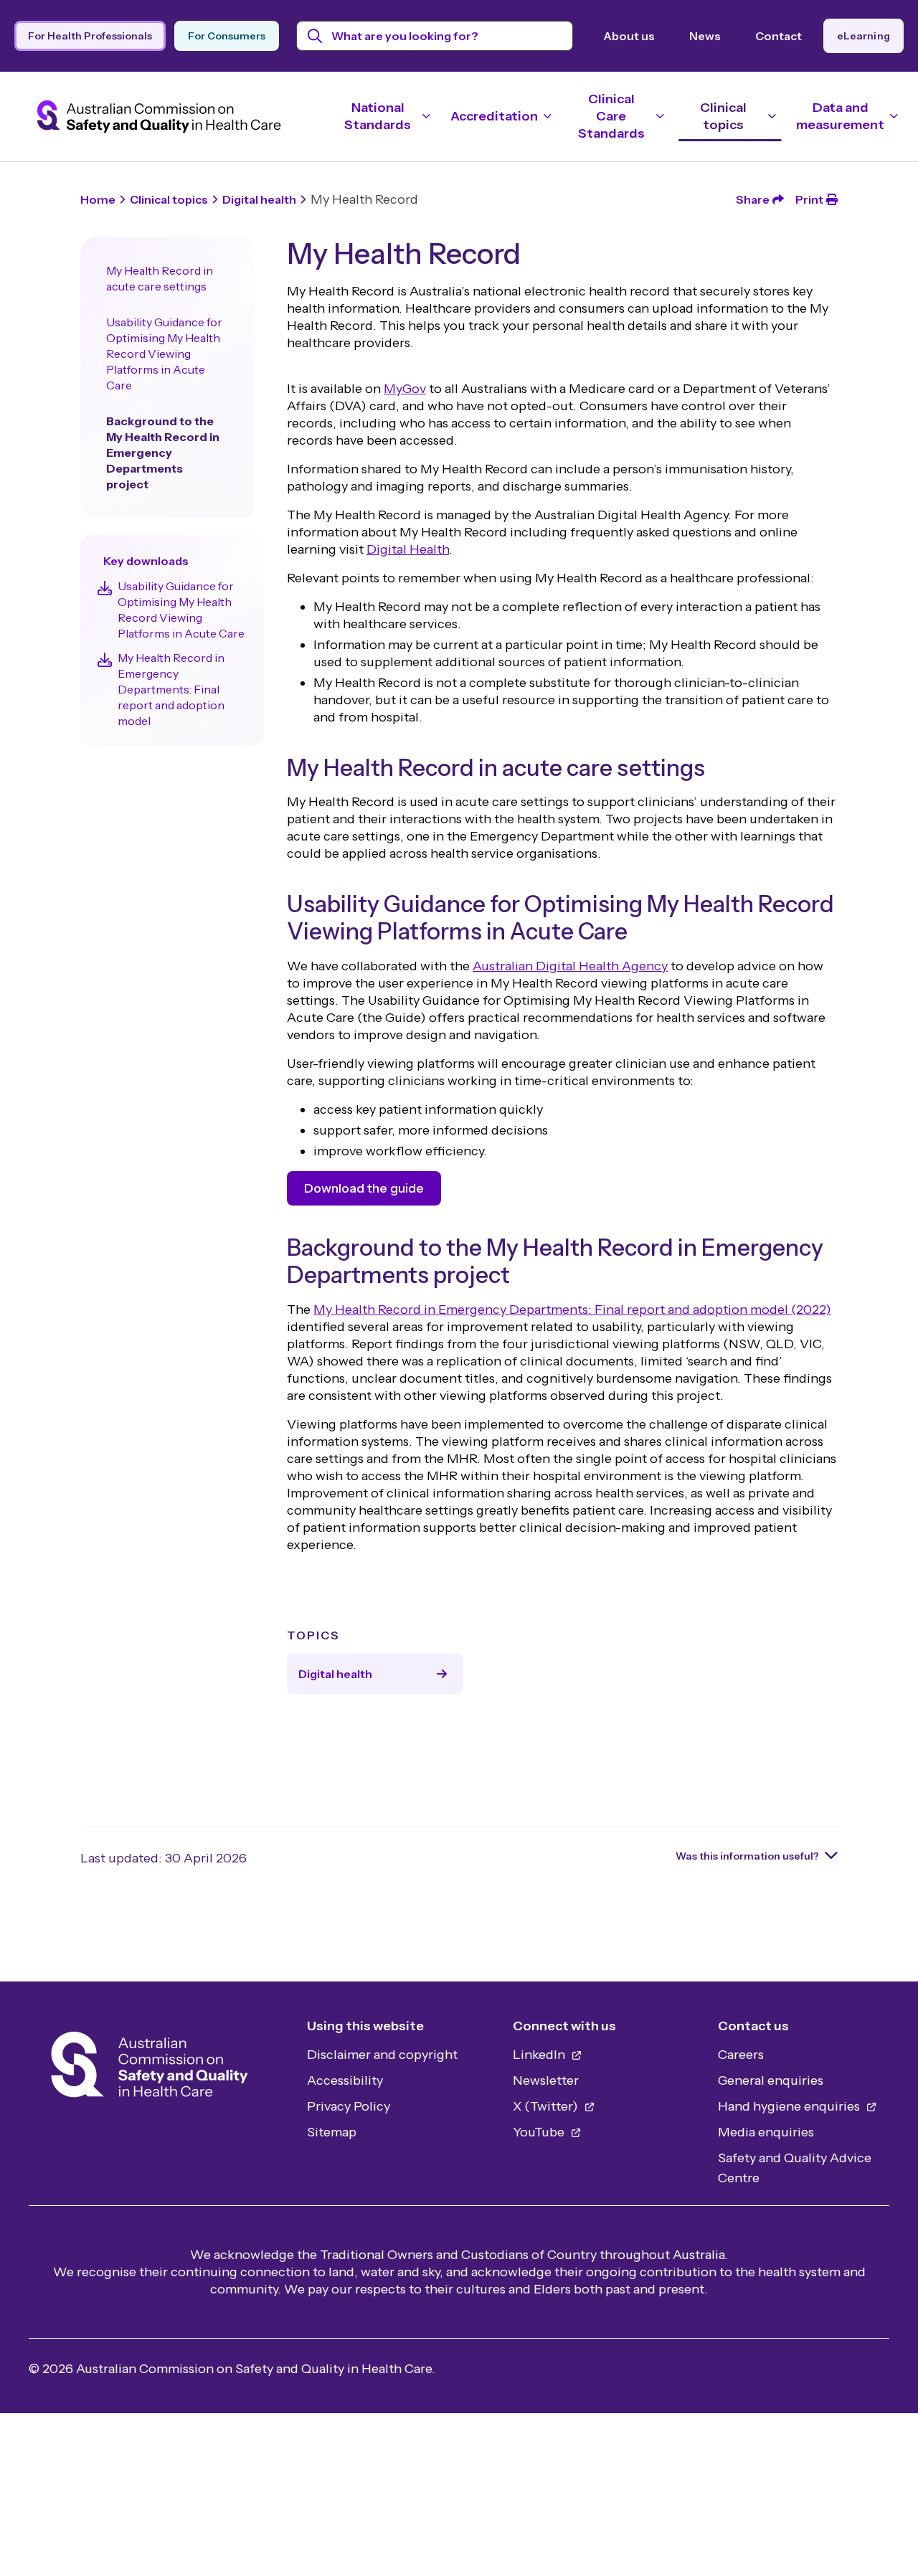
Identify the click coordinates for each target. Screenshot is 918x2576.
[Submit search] (315, 36)
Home (98, 199)
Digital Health (408, 549)
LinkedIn (540, 2055)
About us (629, 36)
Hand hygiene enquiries (790, 2106)
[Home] (150, 2069)
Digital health (259, 199)
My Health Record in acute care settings (160, 278)
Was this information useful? (747, 1856)
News (705, 36)
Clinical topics (169, 199)
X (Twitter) (547, 2106)
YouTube (540, 2132)
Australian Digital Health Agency (570, 966)
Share (753, 199)
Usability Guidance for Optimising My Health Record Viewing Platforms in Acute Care (164, 354)
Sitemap (332, 2132)
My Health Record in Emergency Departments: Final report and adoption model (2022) (572, 1310)
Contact (779, 36)
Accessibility (345, 2080)
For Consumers (227, 36)
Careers (741, 2055)
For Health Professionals (90, 36)
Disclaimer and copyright (382, 2055)
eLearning (863, 36)
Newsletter (546, 2080)
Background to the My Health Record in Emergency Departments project (163, 453)
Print (809, 199)
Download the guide (364, 1188)
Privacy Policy (349, 2106)
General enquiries (771, 2080)
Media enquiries (766, 2132)
